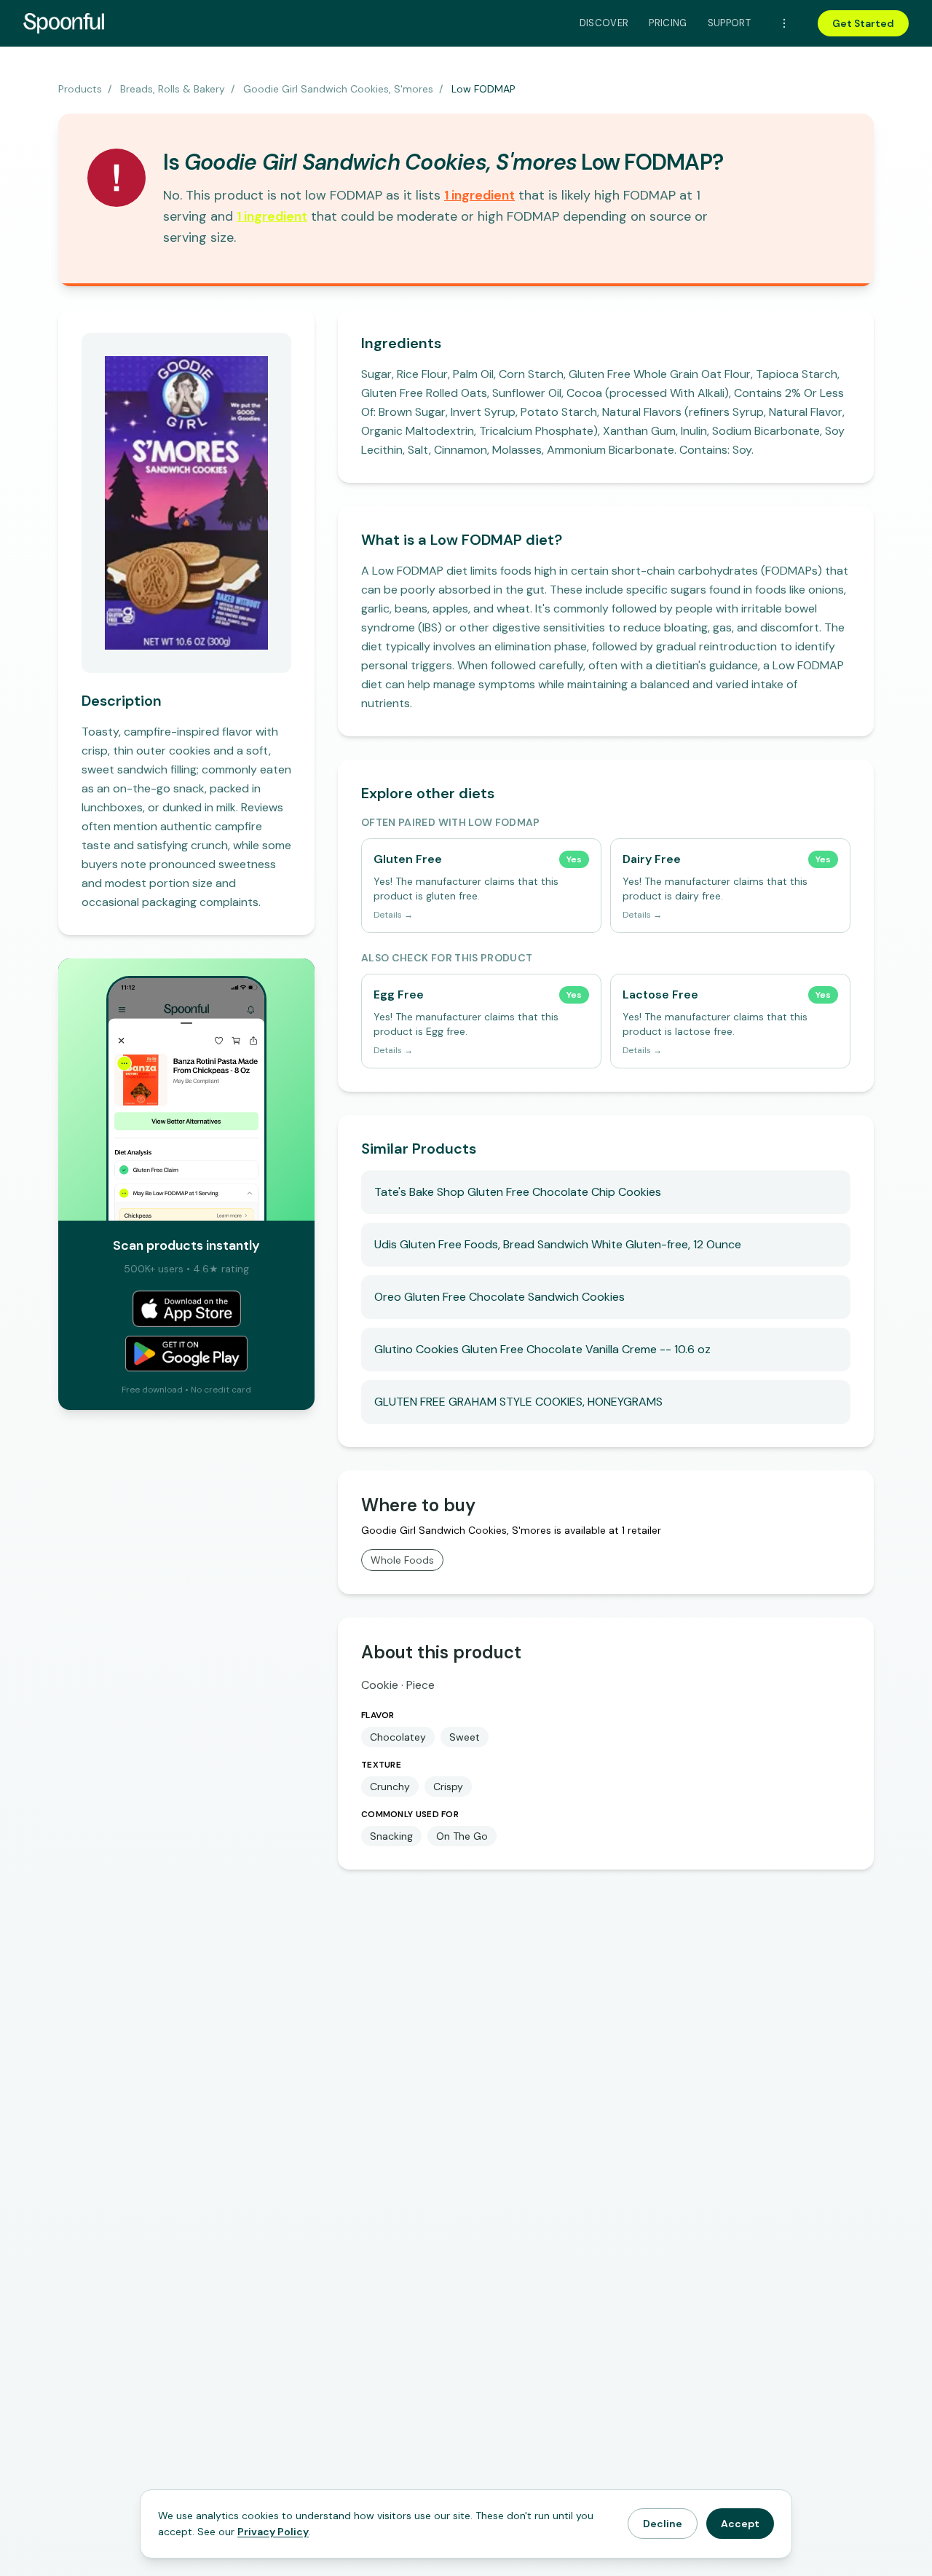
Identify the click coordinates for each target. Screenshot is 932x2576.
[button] (479, 195)
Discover (604, 23)
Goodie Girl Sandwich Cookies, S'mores (338, 89)
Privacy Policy (273, 2532)
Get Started (863, 23)
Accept (740, 2524)
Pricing (668, 23)
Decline (663, 2524)
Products (80, 89)
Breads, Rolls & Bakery (173, 89)
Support (729, 23)
